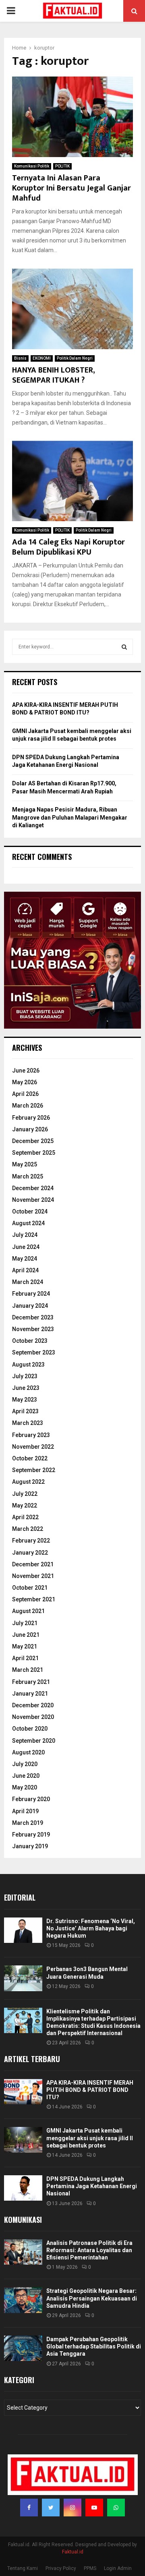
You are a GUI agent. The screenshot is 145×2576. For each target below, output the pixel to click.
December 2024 (33, 1188)
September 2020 (34, 1741)
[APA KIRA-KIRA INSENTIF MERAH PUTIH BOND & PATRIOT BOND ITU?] (23, 2092)
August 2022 (28, 1482)
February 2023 (31, 1435)
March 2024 (28, 1282)
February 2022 (31, 1541)
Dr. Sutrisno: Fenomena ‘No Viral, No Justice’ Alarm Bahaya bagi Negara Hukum (91, 1928)
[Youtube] (94, 2508)
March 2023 (28, 1423)
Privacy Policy (61, 2568)
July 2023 (25, 1376)
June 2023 (26, 1388)
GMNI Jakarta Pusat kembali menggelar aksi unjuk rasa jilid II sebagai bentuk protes (90, 2138)
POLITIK (62, 166)
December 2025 (33, 1141)
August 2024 (28, 1223)
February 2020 (31, 1799)
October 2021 (30, 1588)
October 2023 (30, 1341)
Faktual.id (73, 2552)
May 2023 (25, 1400)
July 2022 (25, 1494)
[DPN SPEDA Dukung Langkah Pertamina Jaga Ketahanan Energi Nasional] (23, 2188)
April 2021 (25, 1658)
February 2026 (31, 1118)
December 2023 (33, 1317)
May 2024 (25, 1259)
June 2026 (26, 1071)
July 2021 (25, 1623)
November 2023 (33, 1329)
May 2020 (25, 1787)
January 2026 (30, 1129)
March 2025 (28, 1176)
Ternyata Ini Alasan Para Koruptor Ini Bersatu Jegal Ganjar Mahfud (71, 188)
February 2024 (31, 1294)
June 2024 (26, 1247)
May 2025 (25, 1164)
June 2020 (26, 1776)
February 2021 (31, 1682)
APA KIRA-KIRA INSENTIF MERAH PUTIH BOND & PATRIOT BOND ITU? (90, 2090)
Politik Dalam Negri (75, 358)
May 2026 (25, 1082)
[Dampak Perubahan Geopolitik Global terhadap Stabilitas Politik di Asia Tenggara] (23, 2348)
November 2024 (33, 1200)
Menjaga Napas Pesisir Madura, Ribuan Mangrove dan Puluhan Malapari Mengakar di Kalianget (70, 817)
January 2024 (30, 1306)
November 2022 (33, 1447)
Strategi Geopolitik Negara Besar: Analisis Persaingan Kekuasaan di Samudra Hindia (92, 2298)
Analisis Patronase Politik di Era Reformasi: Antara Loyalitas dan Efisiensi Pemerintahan (89, 2250)
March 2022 (28, 1529)
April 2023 (25, 1411)
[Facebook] (29, 2508)
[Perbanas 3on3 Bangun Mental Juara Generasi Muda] (23, 1978)
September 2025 (34, 1153)
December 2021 (33, 1564)
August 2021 (28, 1611)
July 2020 (25, 1764)
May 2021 (25, 1646)
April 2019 (25, 1811)
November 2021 (33, 1576)
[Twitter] (51, 2508)
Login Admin (118, 2568)
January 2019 (30, 1846)
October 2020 (30, 1729)
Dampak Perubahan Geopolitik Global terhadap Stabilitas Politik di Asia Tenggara (94, 2346)
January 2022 (30, 1553)
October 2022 (30, 1458)
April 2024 (25, 1270)
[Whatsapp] (116, 2508)
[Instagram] (72, 2508)
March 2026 (28, 1106)
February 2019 (31, 1835)
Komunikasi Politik (32, 166)
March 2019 (28, 1823)
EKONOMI (42, 358)
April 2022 (25, 1517)
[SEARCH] (124, 647)
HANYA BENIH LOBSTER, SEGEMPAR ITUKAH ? (53, 375)
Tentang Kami (23, 2568)
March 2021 (28, 1670)
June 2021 (26, 1635)
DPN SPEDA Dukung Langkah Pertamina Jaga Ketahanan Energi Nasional (92, 2186)
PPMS (90, 2568)
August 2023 (28, 1365)
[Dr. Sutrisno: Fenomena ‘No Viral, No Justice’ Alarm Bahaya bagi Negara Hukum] (23, 1930)
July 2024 (25, 1235)
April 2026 (25, 1094)
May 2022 (25, 1505)
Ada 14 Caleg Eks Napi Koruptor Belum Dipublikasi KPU (68, 547)
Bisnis (20, 358)
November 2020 (33, 1717)
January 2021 (30, 1694)
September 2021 (34, 1599)
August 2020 (28, 1752)
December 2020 (33, 1705)
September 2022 (34, 1470)
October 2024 (30, 1211)
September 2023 (34, 1352)
